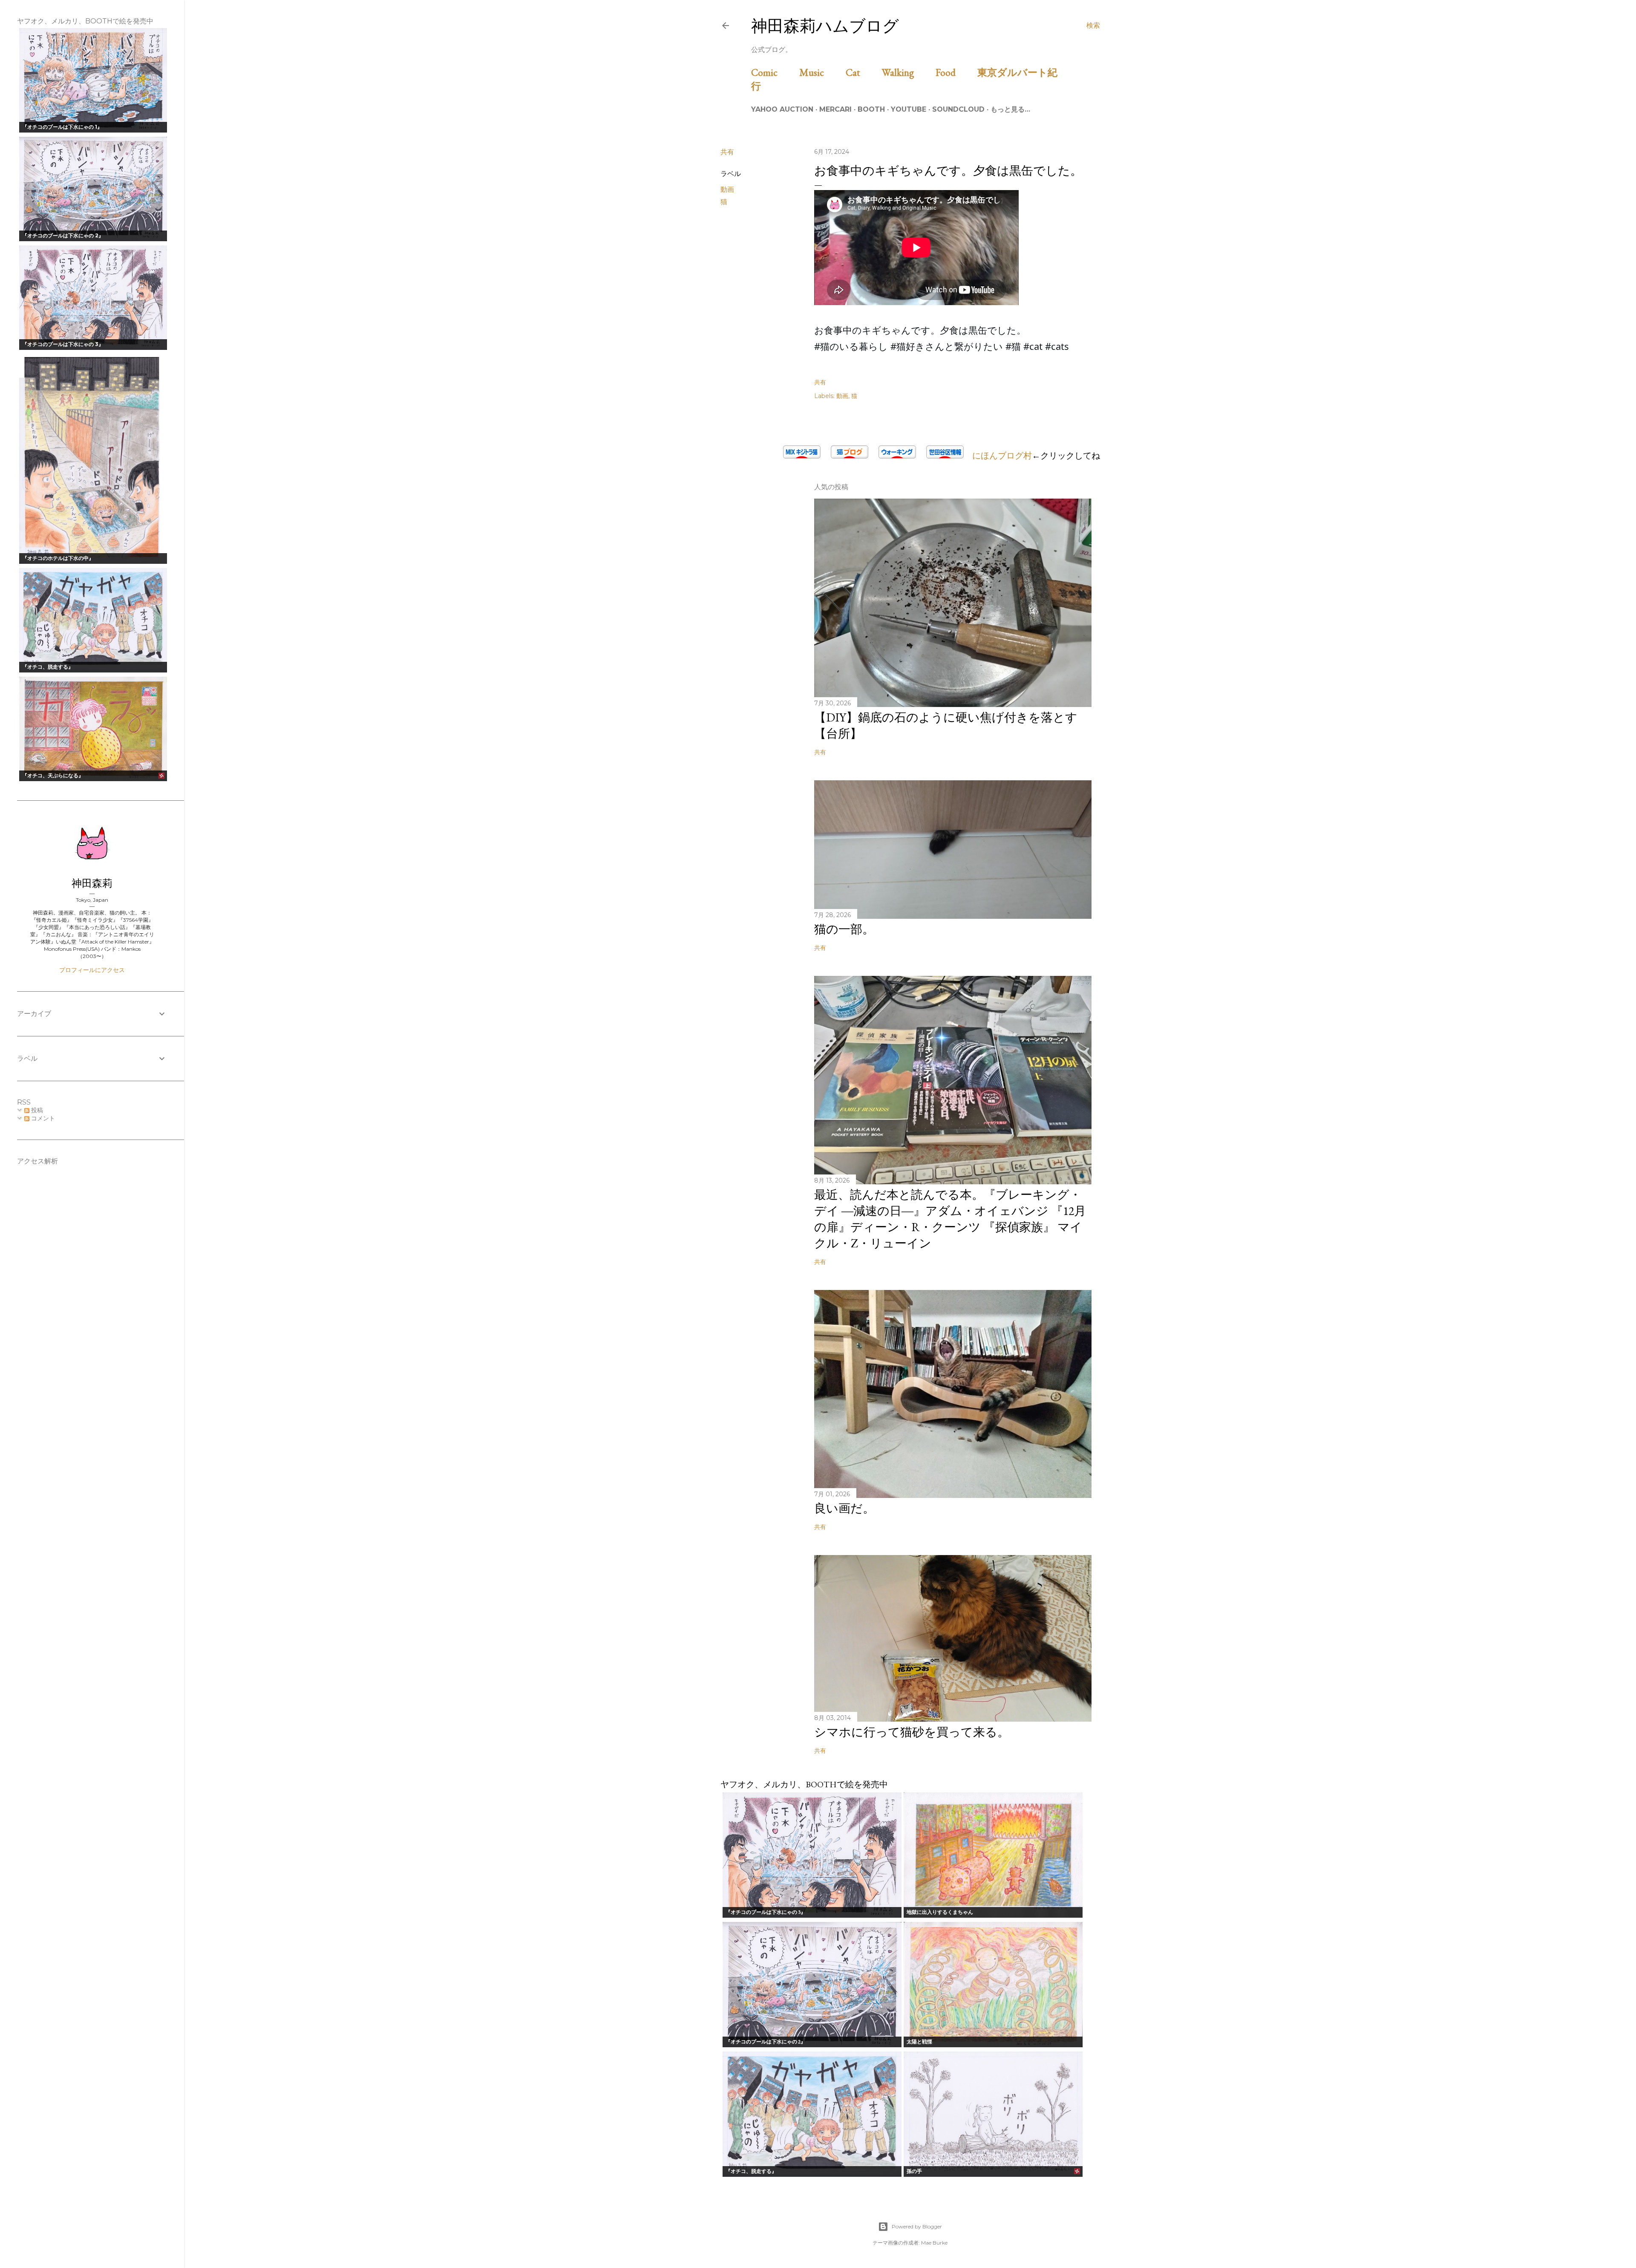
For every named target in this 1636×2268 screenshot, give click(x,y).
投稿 (36, 1110)
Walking (908, 72)
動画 (727, 189)
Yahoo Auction (782, 109)
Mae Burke (934, 2243)
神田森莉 (92, 883)
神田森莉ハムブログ (825, 26)
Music (821, 72)
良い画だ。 (844, 1508)
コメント (42, 1118)
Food (955, 72)
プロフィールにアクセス (92, 970)
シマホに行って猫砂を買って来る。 (912, 1732)
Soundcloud (958, 109)
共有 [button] (727, 152)
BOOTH (871, 109)
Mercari (835, 109)
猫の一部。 (844, 929)
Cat (863, 72)
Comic (774, 72)
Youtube (909, 109)
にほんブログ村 (998, 456)
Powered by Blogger (917, 2226)
